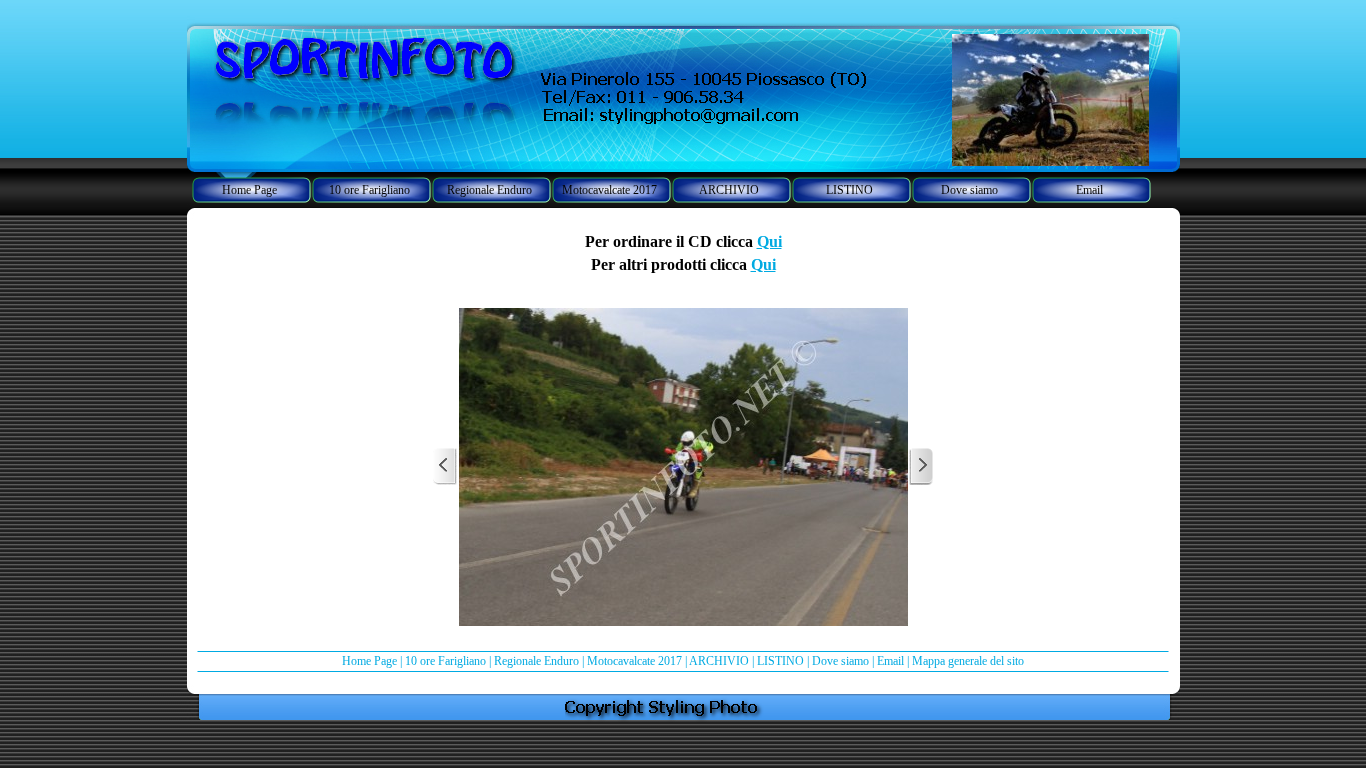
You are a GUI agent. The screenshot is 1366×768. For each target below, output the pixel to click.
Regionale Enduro (536, 661)
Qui (769, 241)
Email (890, 661)
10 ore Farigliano (445, 661)
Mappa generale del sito (968, 661)
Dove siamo (840, 661)
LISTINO (780, 661)
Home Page (369, 661)
